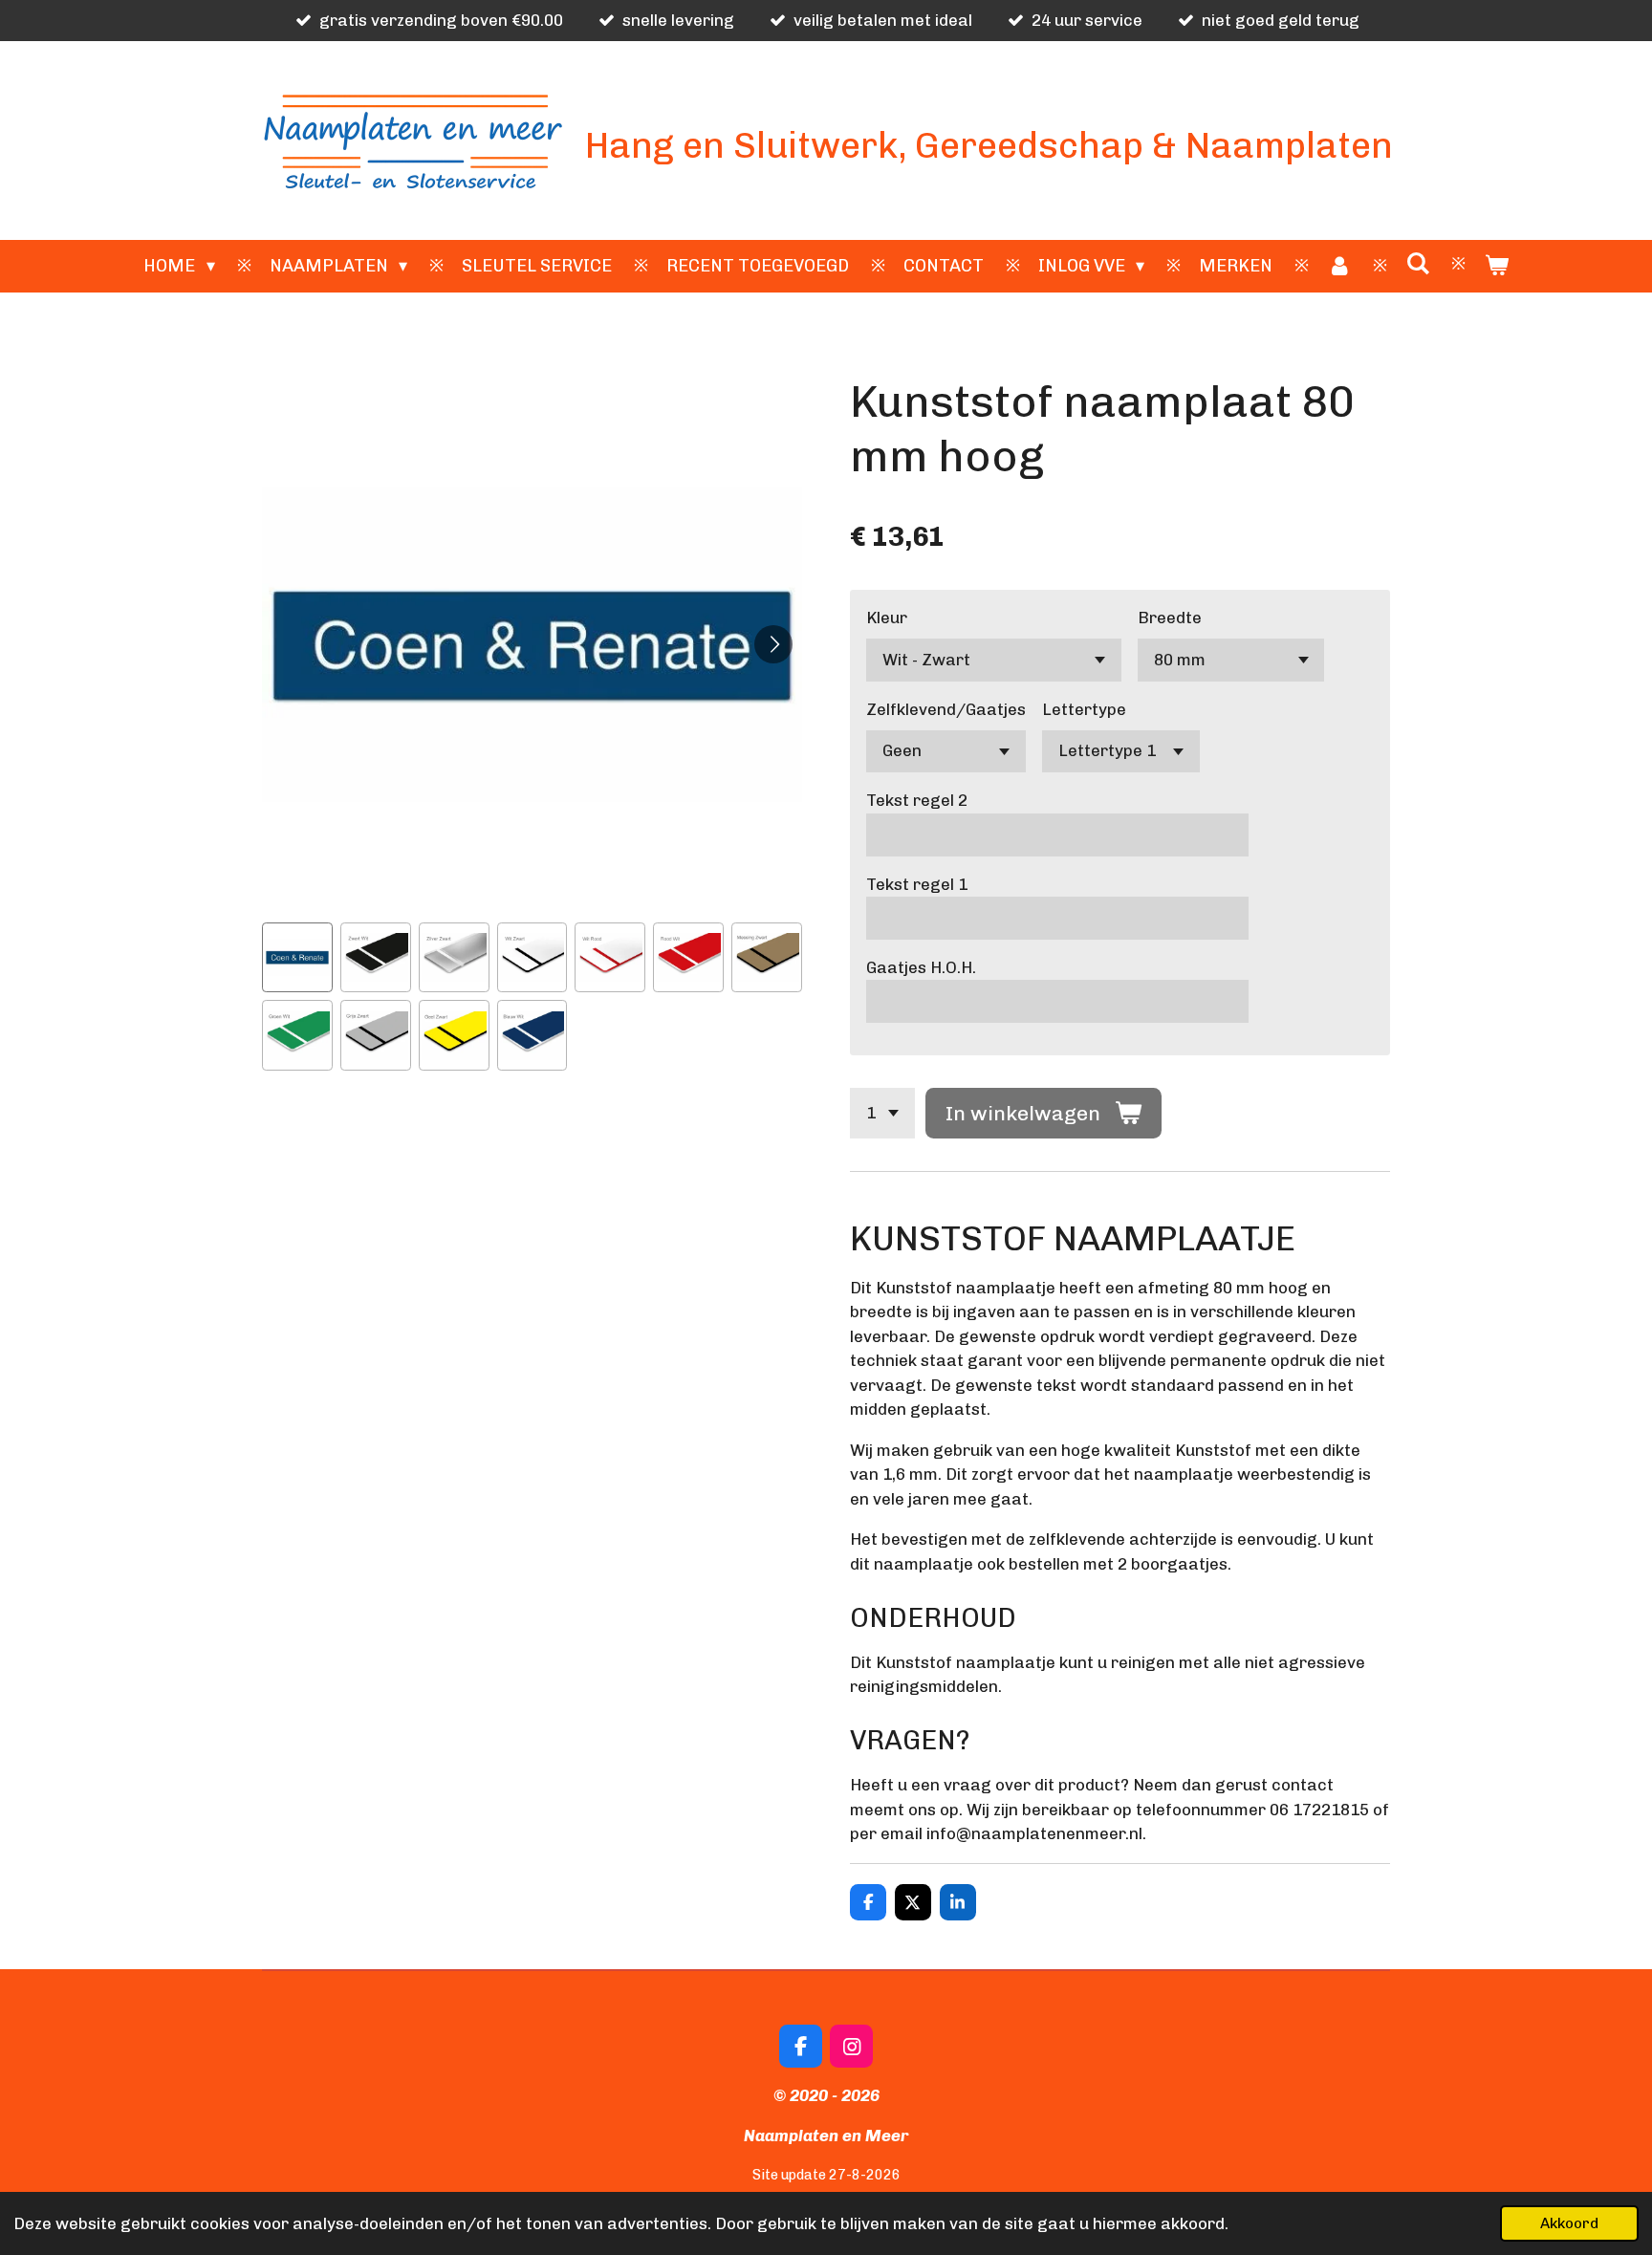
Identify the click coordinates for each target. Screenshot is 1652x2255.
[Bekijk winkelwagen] (1496, 266)
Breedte (1170, 618)
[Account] (1339, 266)
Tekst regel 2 (917, 800)
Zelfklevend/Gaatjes (946, 709)
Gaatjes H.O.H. (921, 967)
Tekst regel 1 (917, 884)
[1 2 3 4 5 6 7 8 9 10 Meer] (882, 1113)
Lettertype (1084, 709)
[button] (297, 958)
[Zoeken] (1417, 264)
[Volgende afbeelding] (773, 644)
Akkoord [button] (1569, 2223)
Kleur (887, 618)
